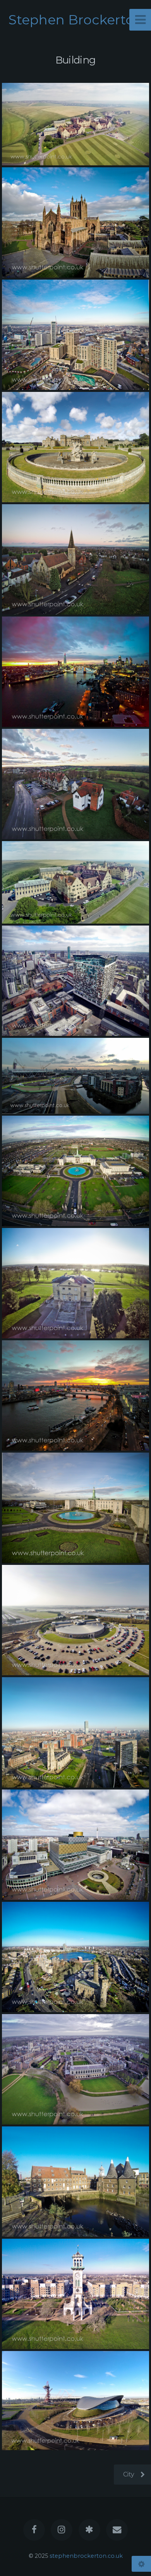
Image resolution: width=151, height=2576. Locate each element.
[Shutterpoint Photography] (89, 2530)
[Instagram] (62, 2530)
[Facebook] (34, 2530)
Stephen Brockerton (76, 20)
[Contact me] (117, 2530)
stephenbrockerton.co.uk (86, 2556)
